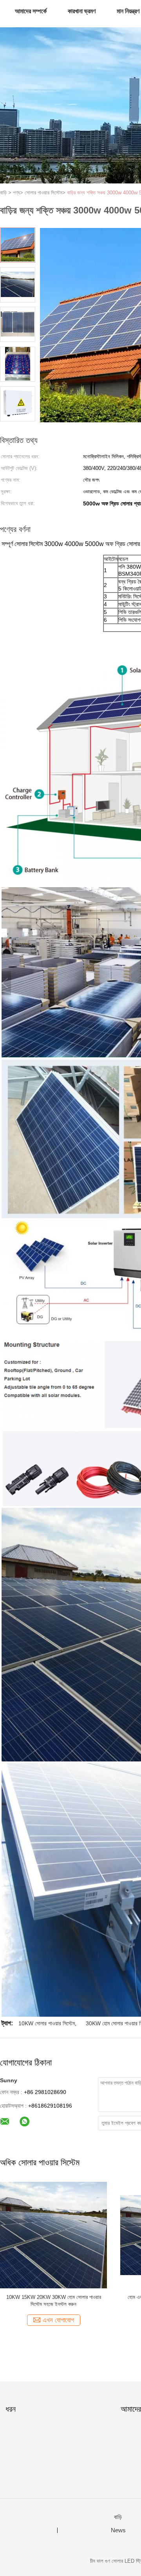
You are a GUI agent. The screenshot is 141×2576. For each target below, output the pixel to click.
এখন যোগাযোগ (60, 2320)
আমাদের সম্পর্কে (31, 11)
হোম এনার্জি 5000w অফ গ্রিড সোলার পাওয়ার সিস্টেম (55, 2297)
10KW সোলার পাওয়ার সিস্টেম (47, 2023)
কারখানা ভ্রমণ (82, 11)
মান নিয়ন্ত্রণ (128, 11)
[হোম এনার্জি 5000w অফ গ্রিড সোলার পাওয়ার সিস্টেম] (55, 2235)
